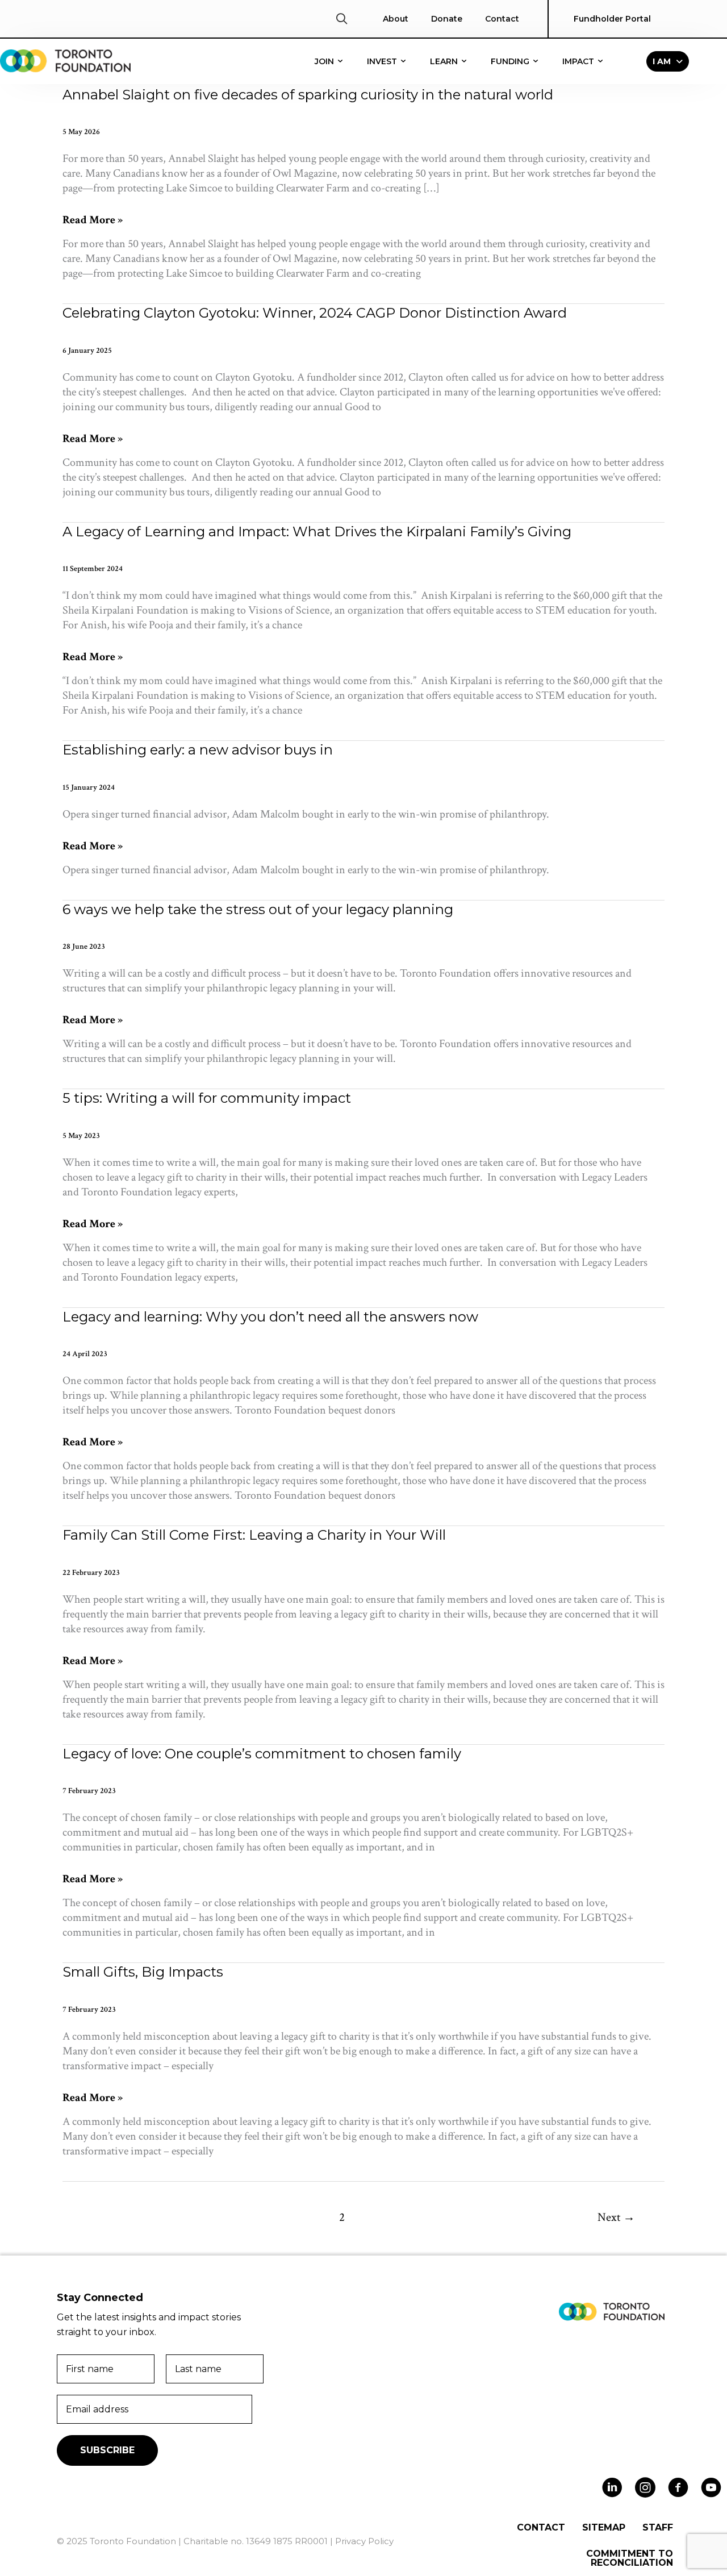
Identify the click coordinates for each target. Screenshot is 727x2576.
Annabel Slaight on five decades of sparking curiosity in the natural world (308, 95)
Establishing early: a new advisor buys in (198, 750)
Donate (447, 19)
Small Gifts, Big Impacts (143, 1972)
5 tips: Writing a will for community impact (207, 1098)
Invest (383, 61)
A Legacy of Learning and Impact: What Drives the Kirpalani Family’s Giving (317, 532)
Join (325, 61)
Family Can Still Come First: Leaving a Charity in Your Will (254, 1535)
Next (616, 2217)
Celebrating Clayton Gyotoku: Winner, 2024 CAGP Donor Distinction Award (315, 313)
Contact (502, 19)
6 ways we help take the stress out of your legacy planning (258, 909)
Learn (445, 61)
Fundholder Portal (612, 19)
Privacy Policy (364, 2541)
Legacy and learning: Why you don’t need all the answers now (270, 1317)
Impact (579, 61)
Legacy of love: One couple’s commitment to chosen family (262, 1754)
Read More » (93, 220)
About (396, 19)
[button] (342, 19)
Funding (511, 61)
